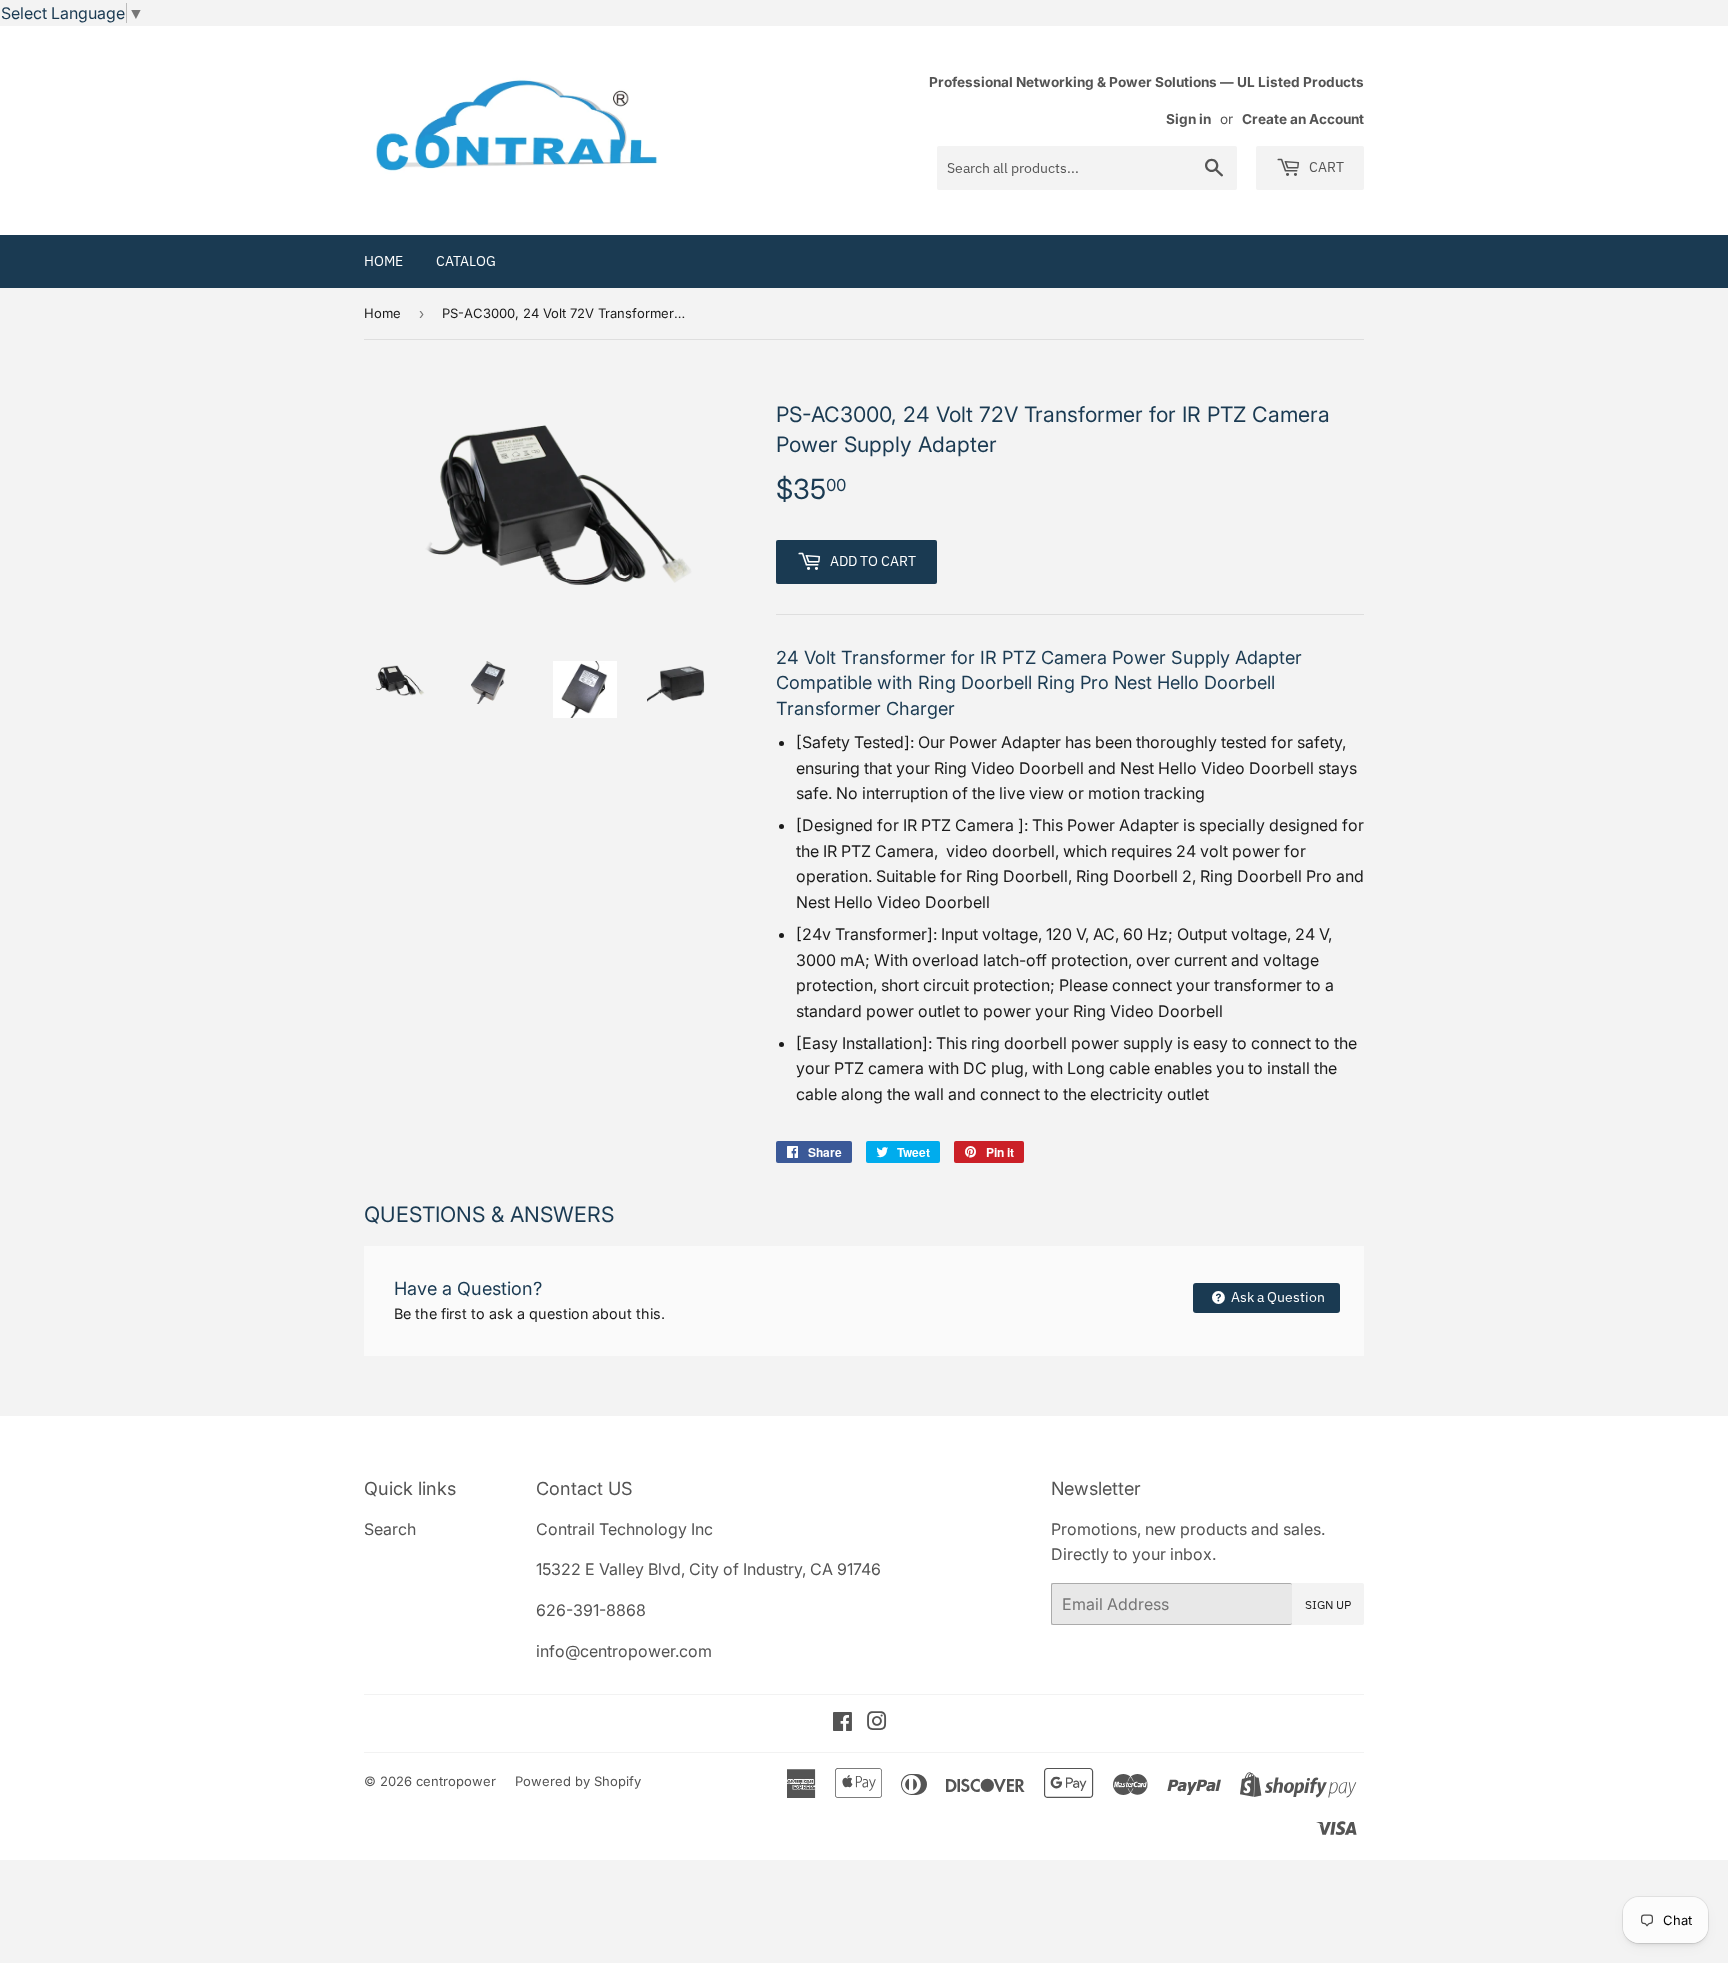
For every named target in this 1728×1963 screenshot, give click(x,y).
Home (383, 261)
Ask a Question (1276, 1297)
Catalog (466, 261)
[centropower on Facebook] (842, 1723)
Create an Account (1303, 119)
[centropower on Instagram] (877, 1723)
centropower (456, 1781)
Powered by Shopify (578, 1781)
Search (390, 1529)
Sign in (1188, 119)
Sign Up (1328, 1604)
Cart (1325, 167)
